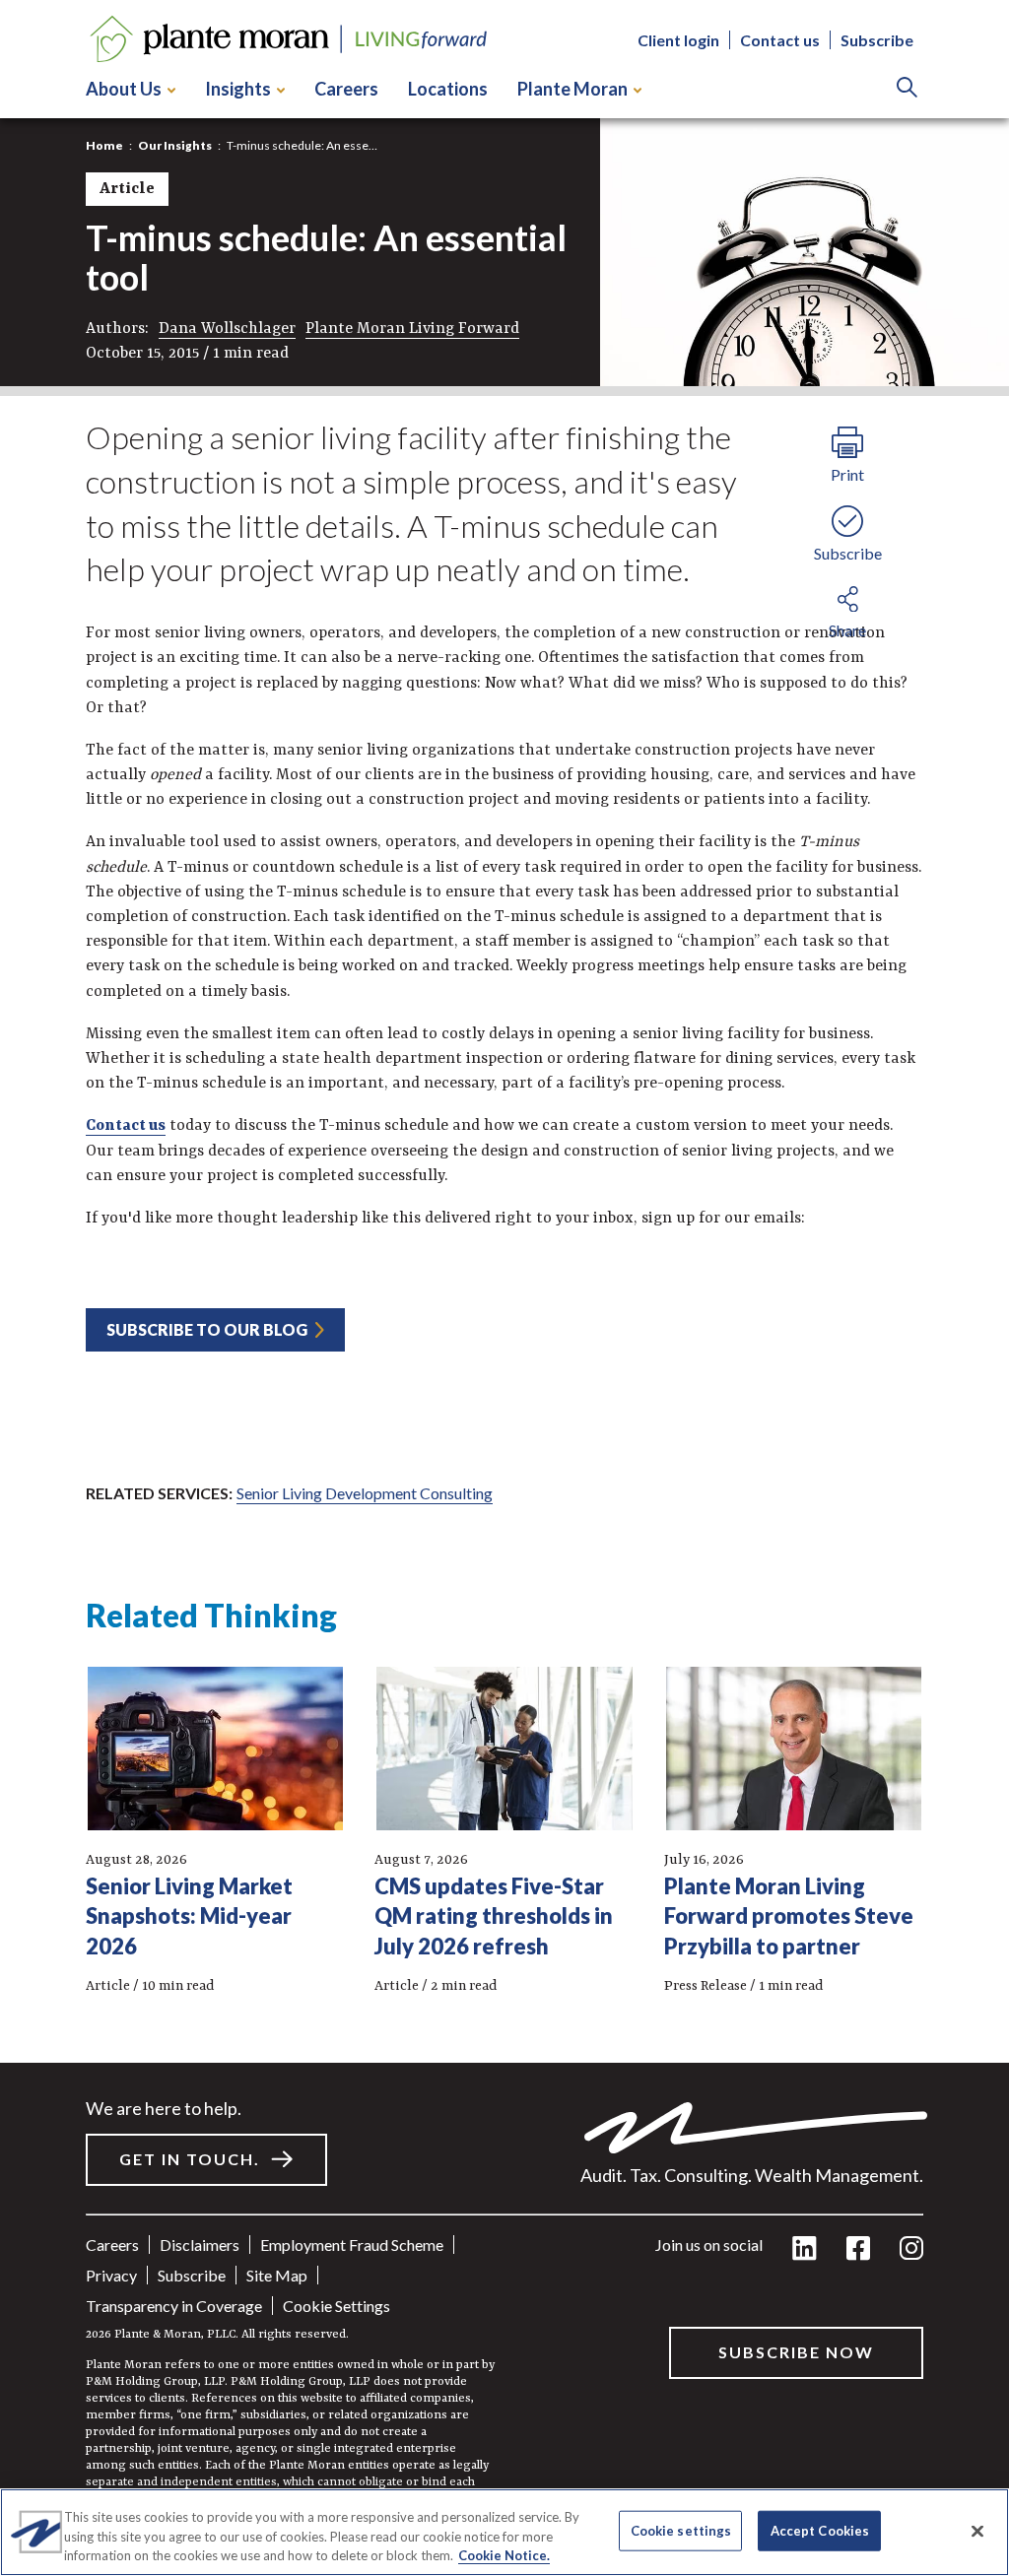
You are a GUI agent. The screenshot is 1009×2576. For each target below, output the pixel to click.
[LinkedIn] (805, 2249)
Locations (448, 89)
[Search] (907, 89)
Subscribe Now (796, 2352)
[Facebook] (858, 2249)
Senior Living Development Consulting (365, 1493)
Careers (346, 89)
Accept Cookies (820, 2530)
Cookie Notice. (504, 2555)
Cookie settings (336, 2306)
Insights (238, 89)
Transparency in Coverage (174, 2306)
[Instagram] (911, 2249)
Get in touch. (190, 2159)
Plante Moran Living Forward (412, 329)
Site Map (277, 2275)
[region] (504, 2532)
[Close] (977, 2531)
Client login (678, 40)
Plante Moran (572, 89)
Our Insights (175, 145)
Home (104, 145)
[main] (504, 1288)
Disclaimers (200, 2245)
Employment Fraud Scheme (352, 2245)
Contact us (780, 40)
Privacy (111, 2275)
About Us (124, 89)
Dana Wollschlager (227, 329)
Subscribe (877, 40)
